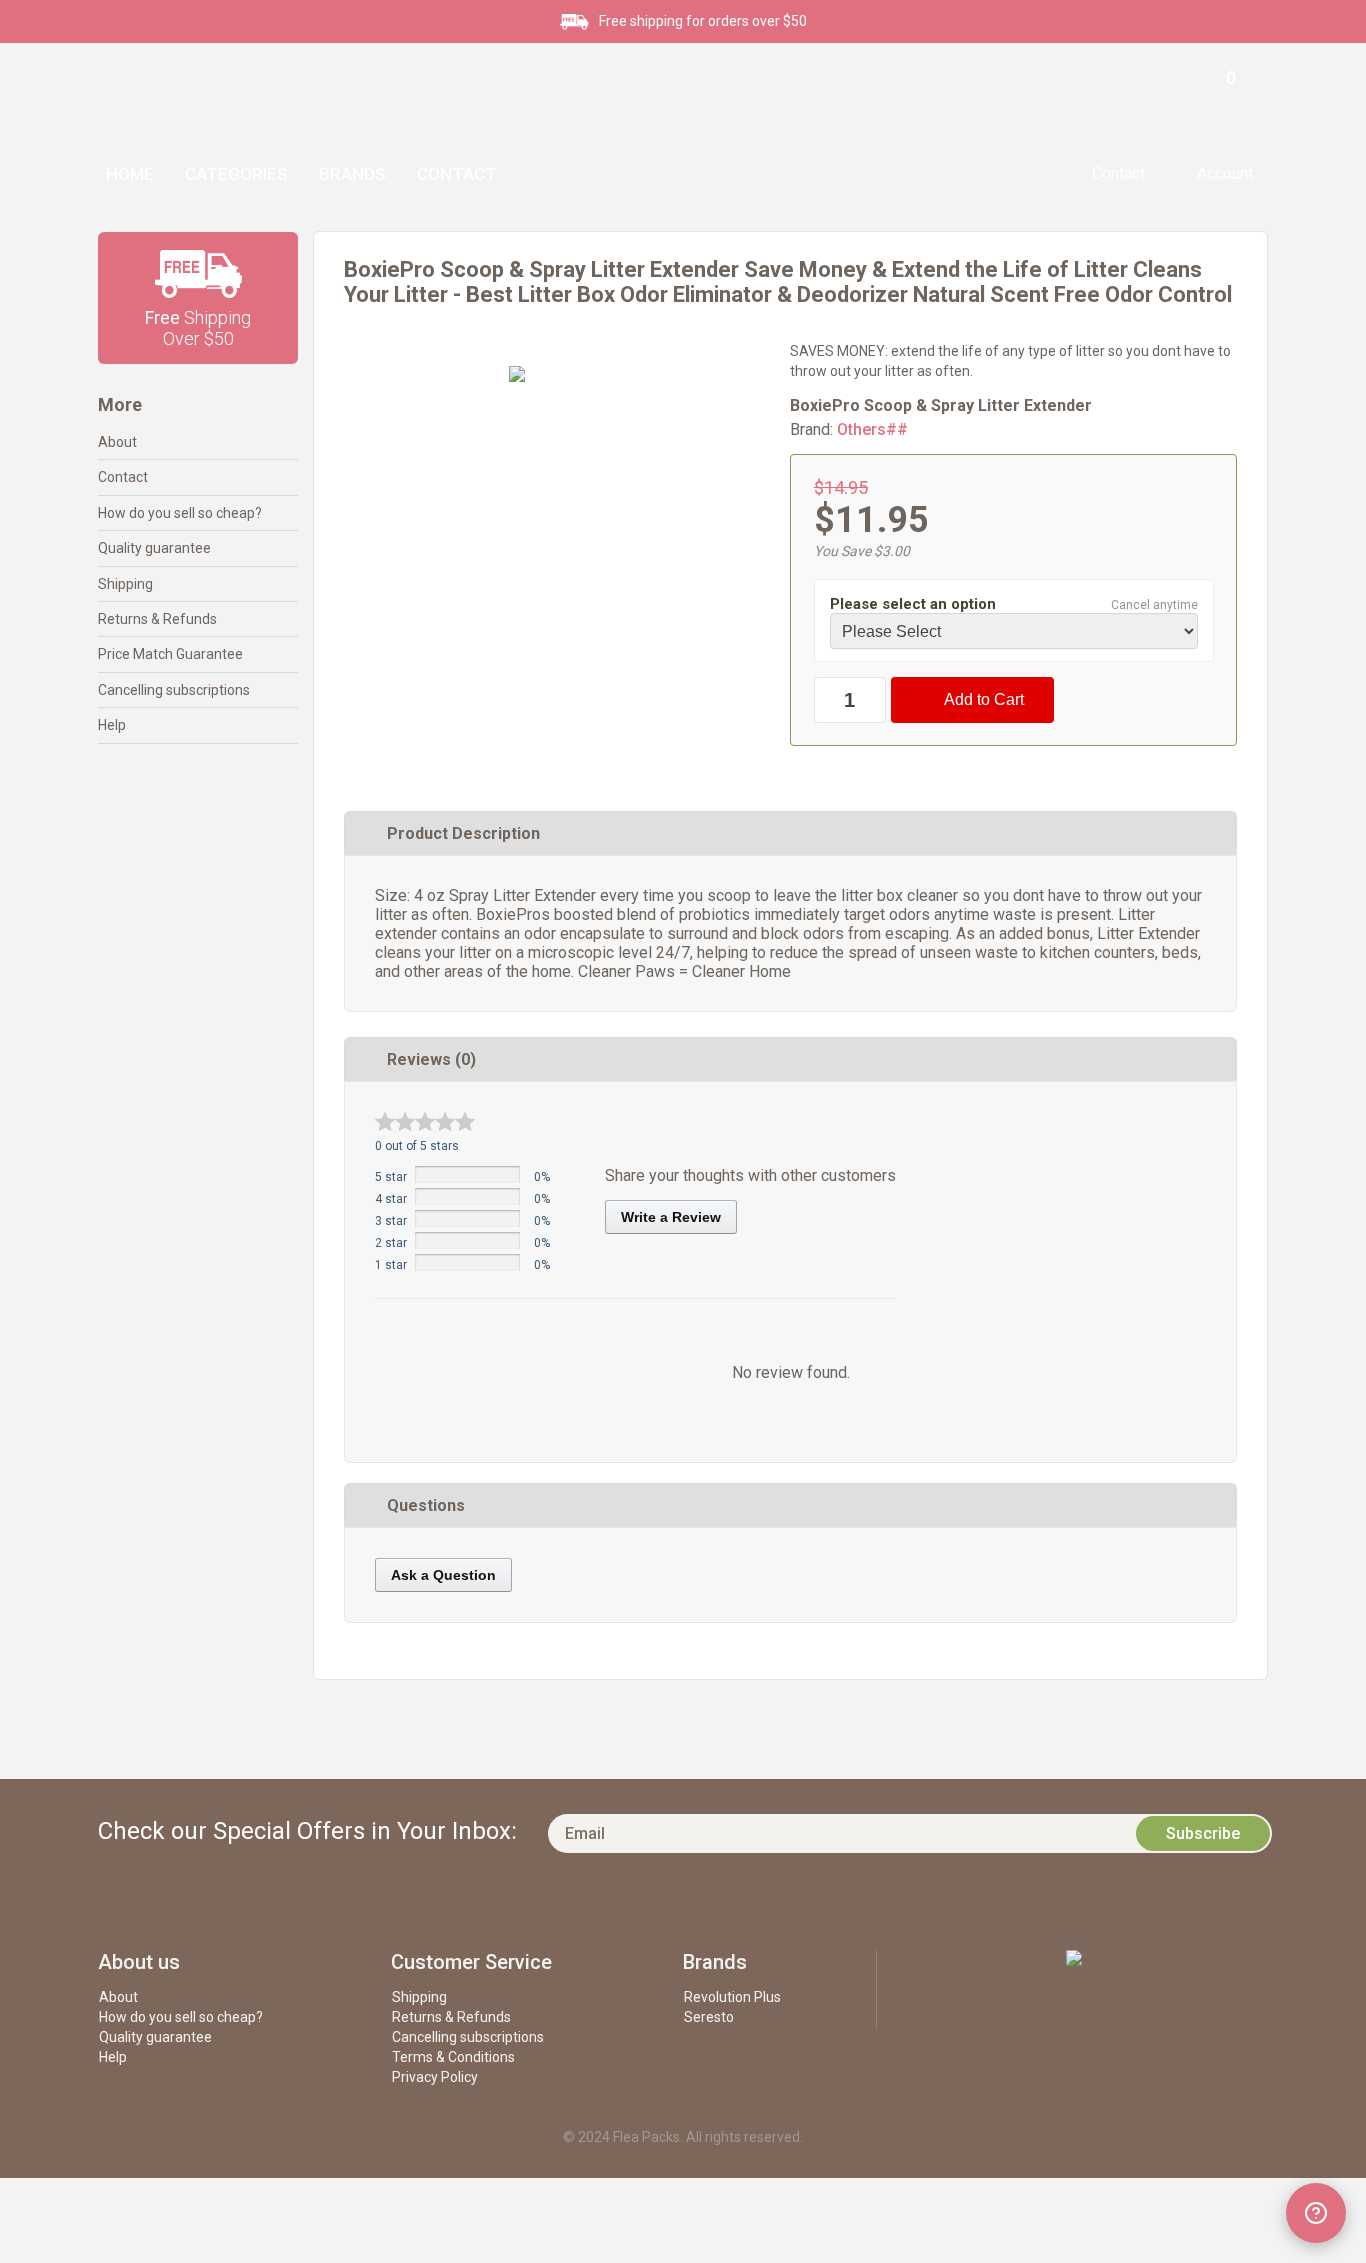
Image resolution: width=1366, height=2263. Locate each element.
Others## (872, 429)
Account (1225, 173)
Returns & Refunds (157, 619)
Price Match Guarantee (170, 654)
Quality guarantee (154, 548)
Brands (352, 174)
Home (130, 174)
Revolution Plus (732, 1997)
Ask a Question (443, 1575)
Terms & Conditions (453, 2057)
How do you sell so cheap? (180, 513)
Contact (457, 174)
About (117, 442)
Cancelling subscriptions (174, 690)
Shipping (125, 584)
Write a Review (671, 1217)
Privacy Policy (435, 2077)
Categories (236, 174)
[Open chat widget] (1316, 2213)
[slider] (425, 1121)
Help (112, 725)
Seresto (709, 2017)
